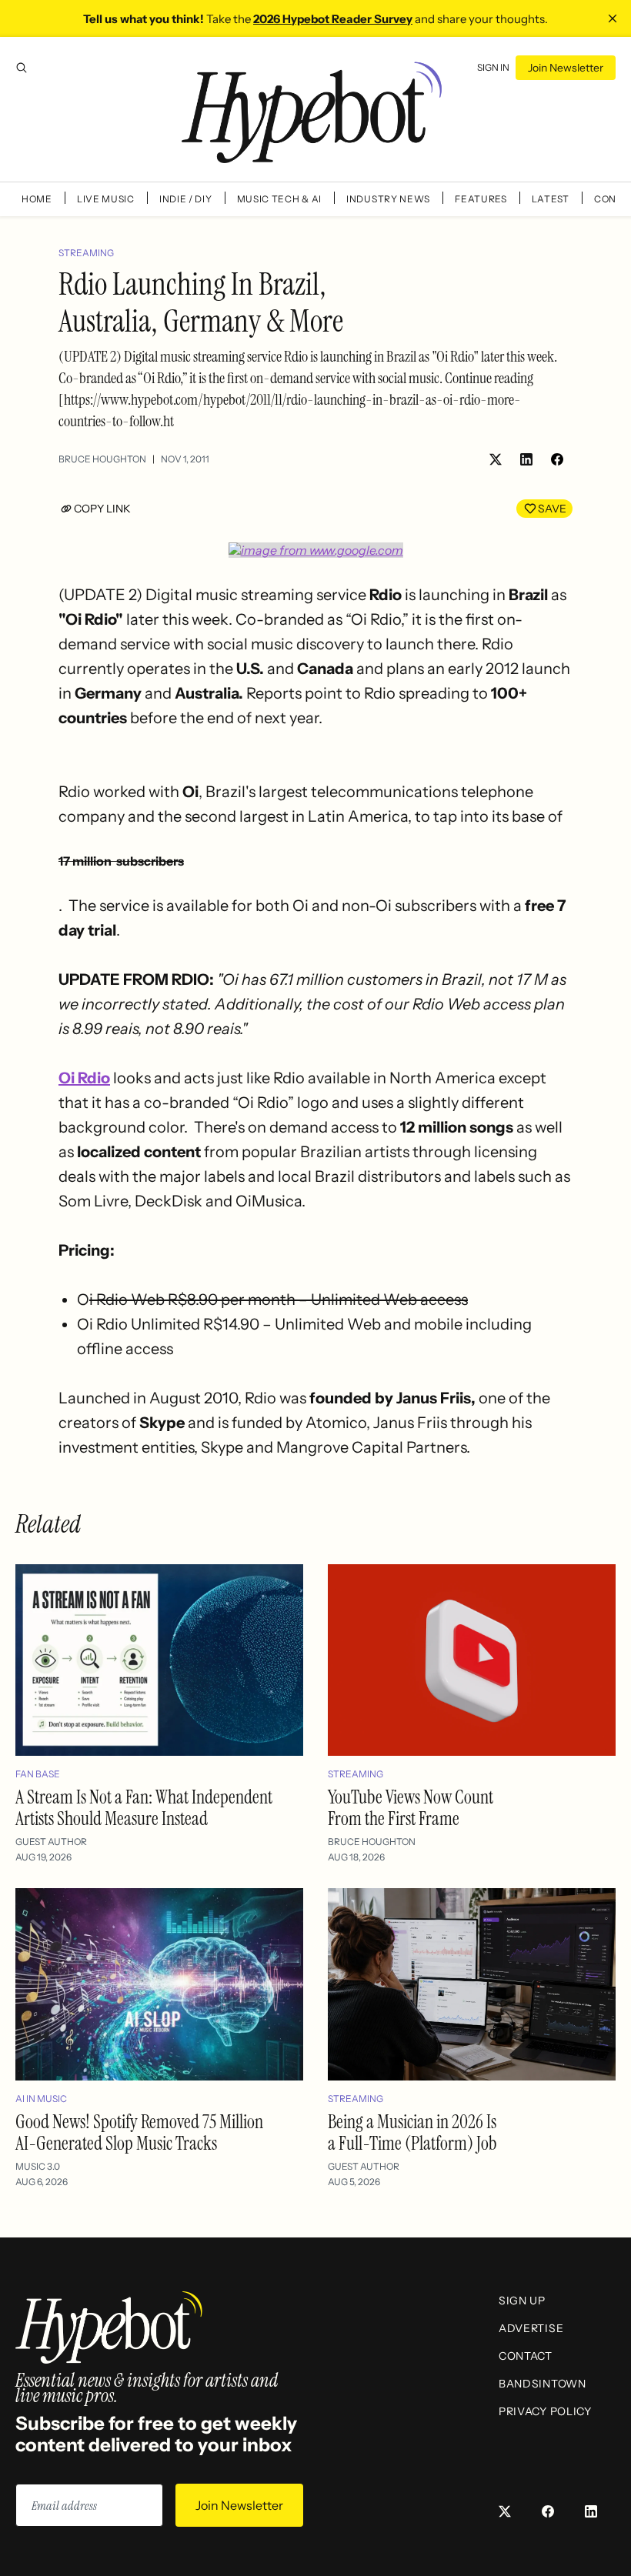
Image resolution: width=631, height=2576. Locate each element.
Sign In (493, 67)
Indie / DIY (186, 199)
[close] (613, 18)
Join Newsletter (566, 68)
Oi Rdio (84, 1078)
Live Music (106, 199)
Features (481, 199)
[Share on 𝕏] (496, 459)
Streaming (86, 253)
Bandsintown (543, 2384)
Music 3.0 (38, 2166)
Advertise (531, 2328)
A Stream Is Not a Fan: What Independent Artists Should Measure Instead (144, 1808)
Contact (526, 2356)
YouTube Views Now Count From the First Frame (411, 1808)
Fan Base (38, 1774)
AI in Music (41, 2099)
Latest (551, 199)
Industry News (388, 199)
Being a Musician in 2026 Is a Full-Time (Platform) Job (412, 2132)
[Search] (22, 68)
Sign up (522, 2301)
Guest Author (51, 1842)
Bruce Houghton (102, 459)
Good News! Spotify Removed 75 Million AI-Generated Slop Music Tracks (139, 2132)
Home (37, 199)
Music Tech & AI (280, 199)
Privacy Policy (545, 2411)
